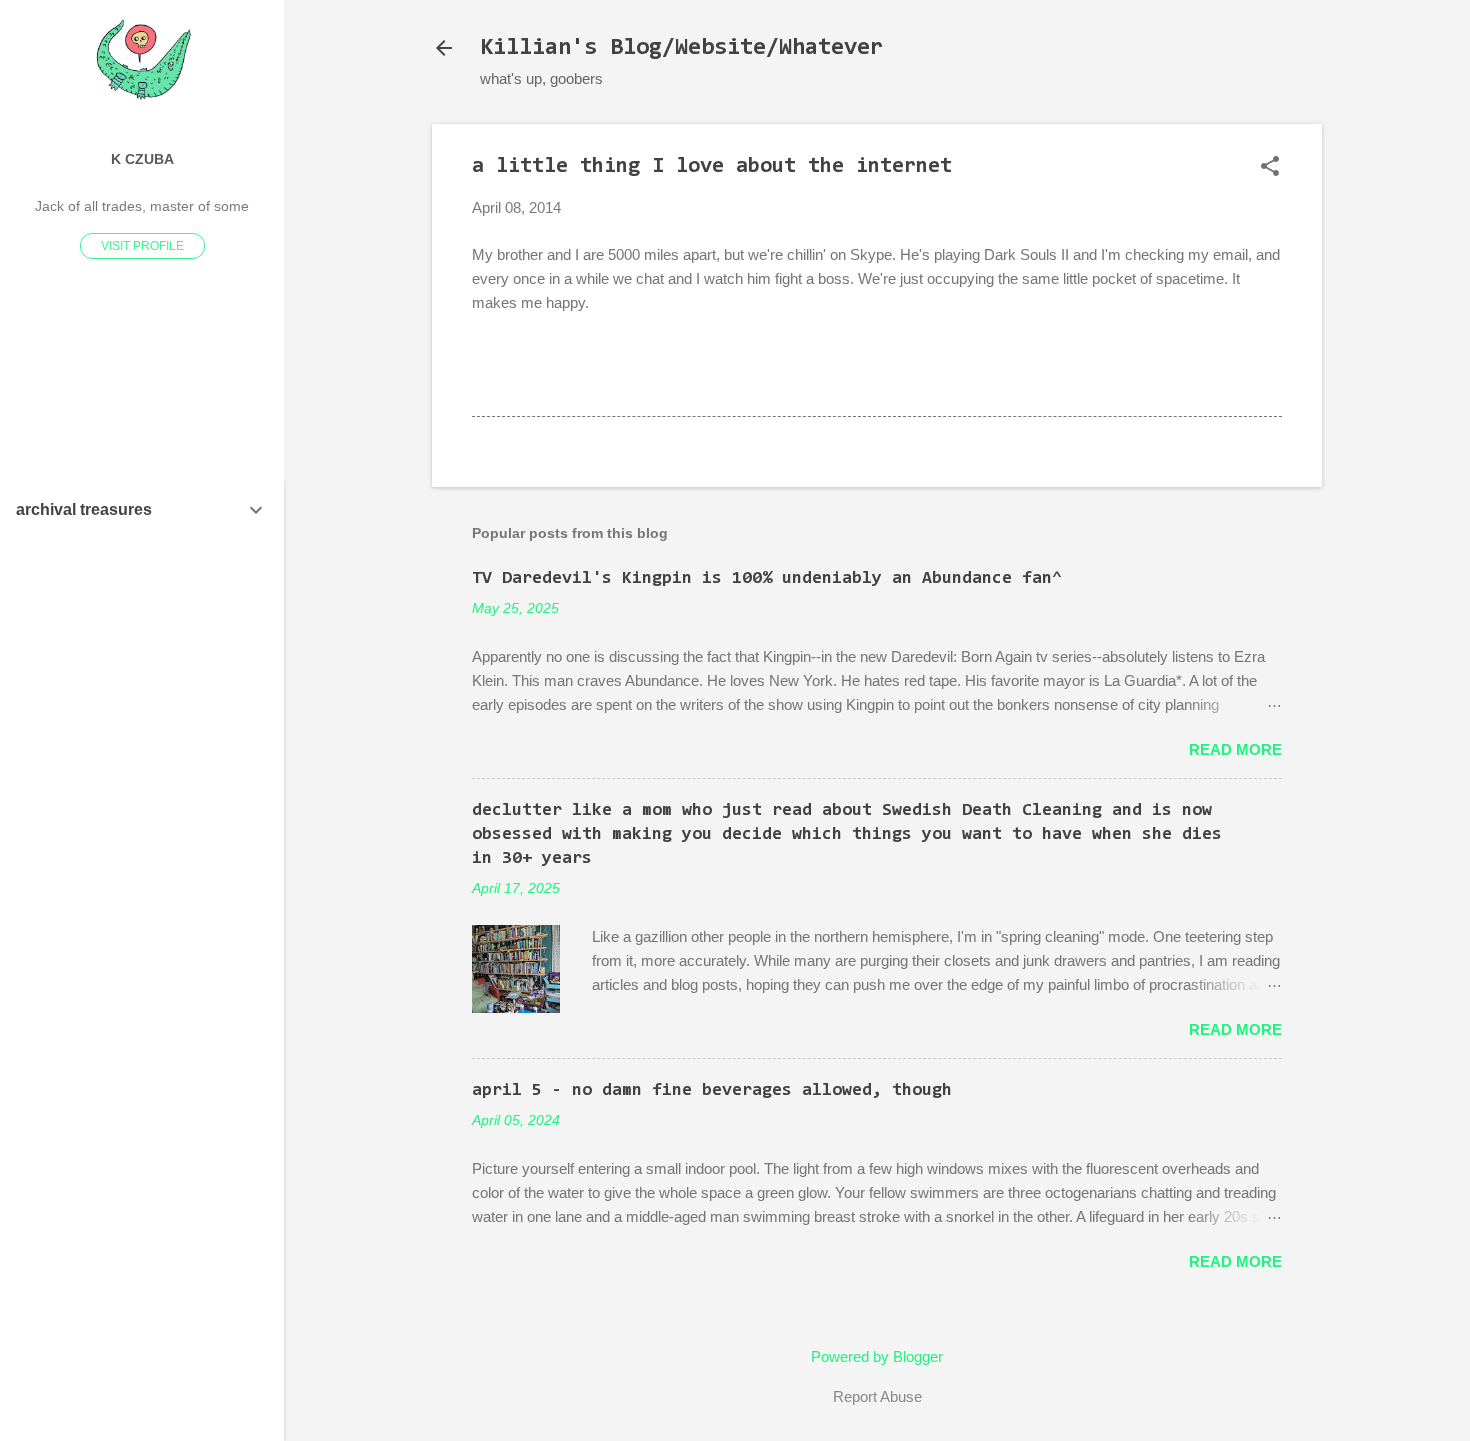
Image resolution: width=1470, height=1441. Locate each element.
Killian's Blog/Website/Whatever (681, 48)
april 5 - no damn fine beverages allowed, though (712, 1091)
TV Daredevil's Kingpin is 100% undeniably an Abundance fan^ (767, 579)
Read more (1235, 749)
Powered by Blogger (877, 1356)
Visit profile (142, 246)
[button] (1270, 167)
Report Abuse (877, 1396)
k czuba (142, 159)
